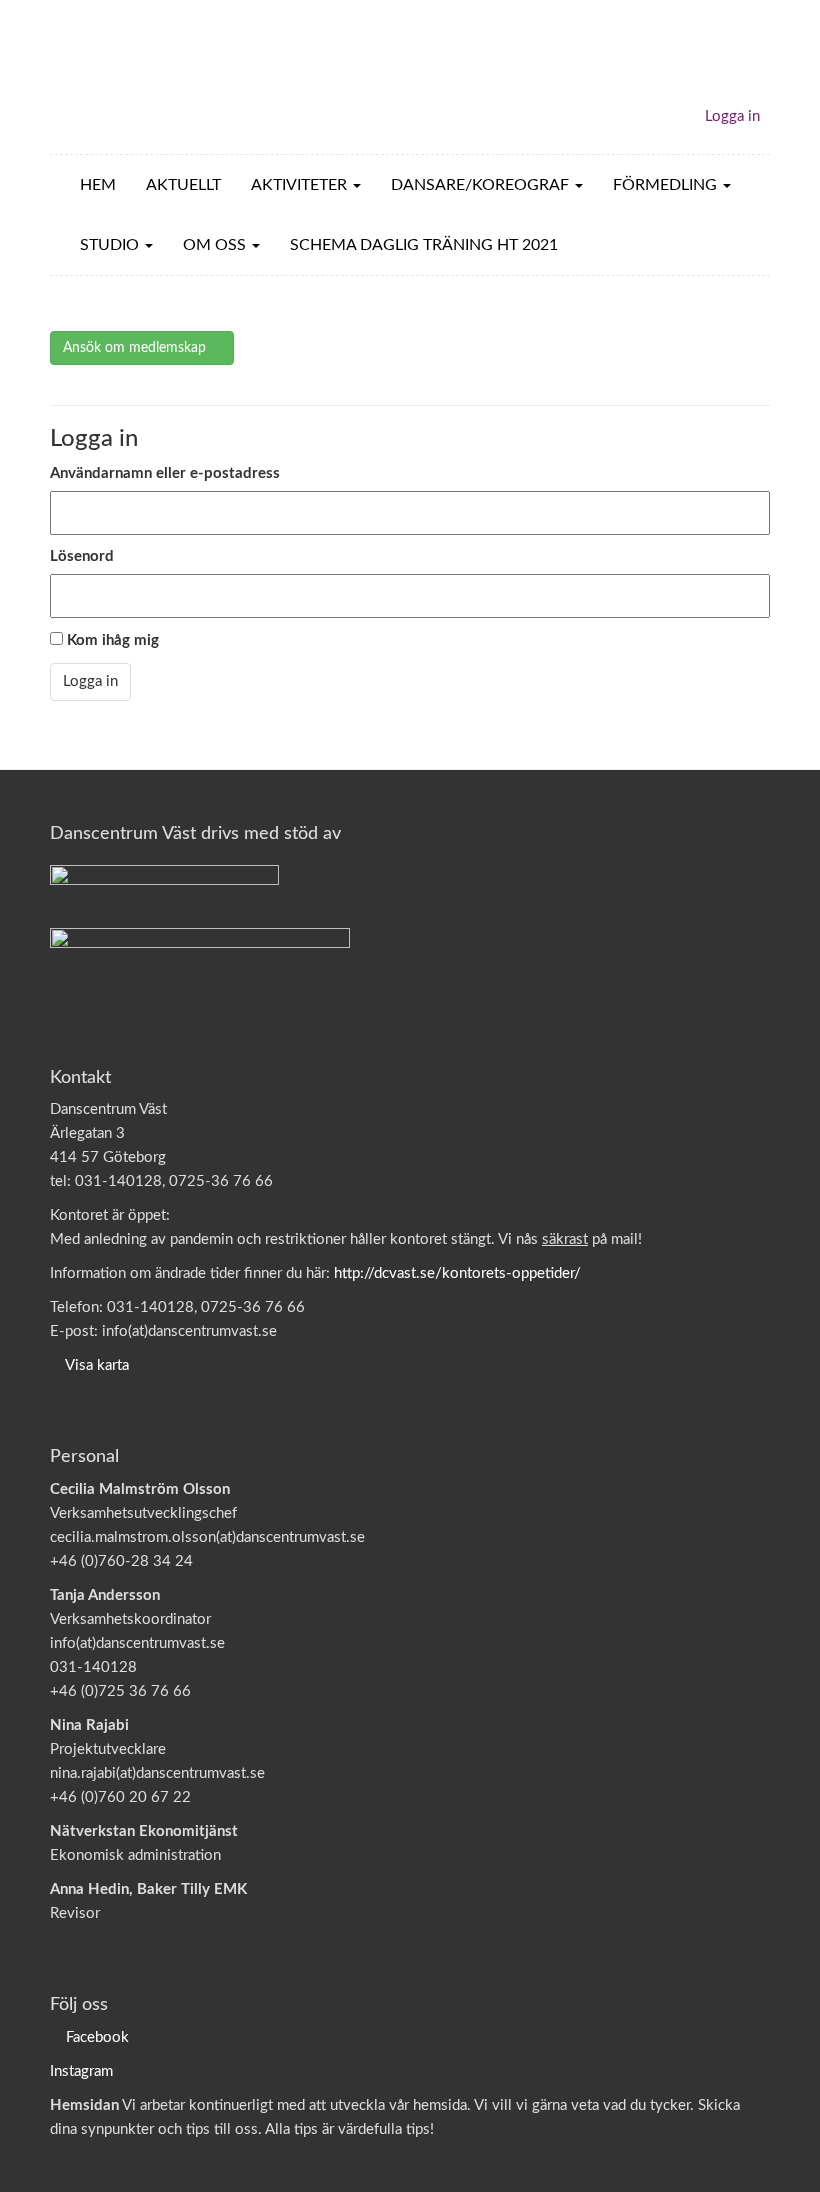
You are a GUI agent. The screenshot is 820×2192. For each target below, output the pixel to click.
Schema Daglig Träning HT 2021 (424, 245)
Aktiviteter (301, 185)
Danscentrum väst (166, 77)
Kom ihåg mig (111, 640)
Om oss (216, 245)
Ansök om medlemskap (136, 348)
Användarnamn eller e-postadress (165, 473)
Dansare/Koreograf (482, 185)
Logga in (732, 116)
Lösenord (82, 556)
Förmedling (667, 185)
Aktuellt (183, 185)
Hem (98, 185)
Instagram (81, 2071)
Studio (111, 245)
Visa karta (97, 1365)
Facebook (97, 2037)
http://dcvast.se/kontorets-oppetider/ (457, 1273)
